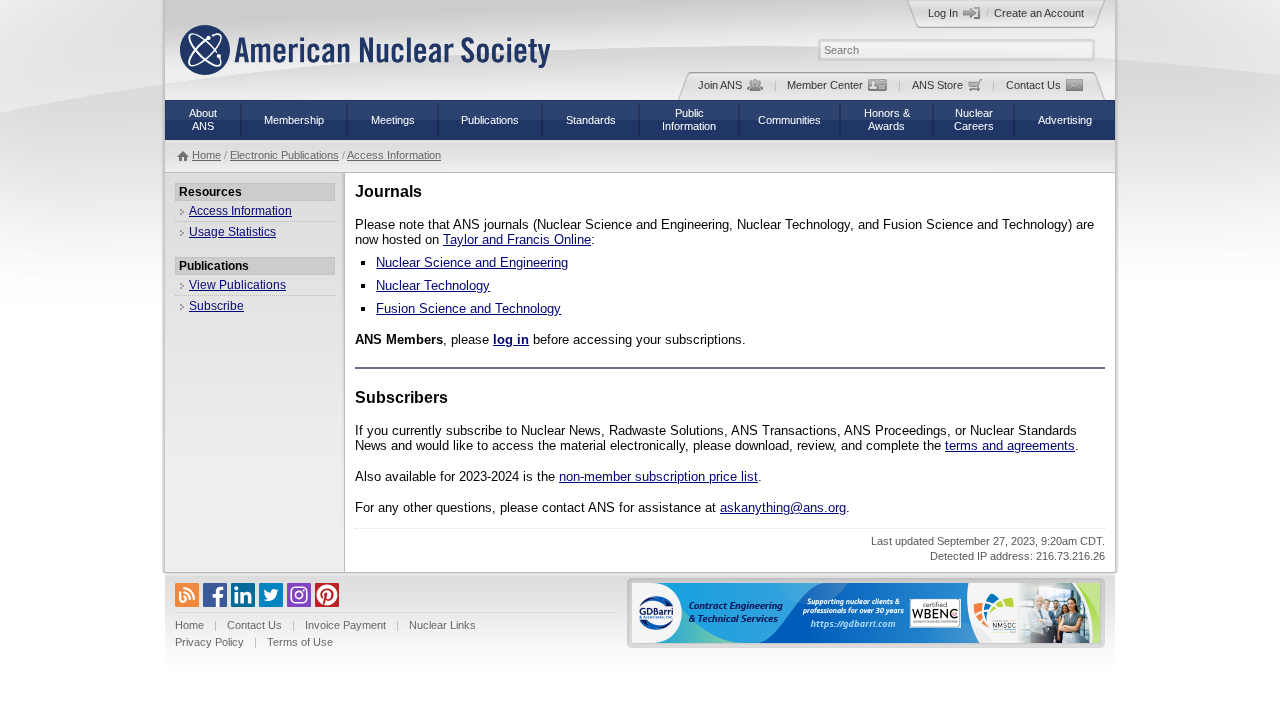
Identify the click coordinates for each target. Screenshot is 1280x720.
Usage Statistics (232, 232)
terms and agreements (1010, 445)
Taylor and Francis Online (517, 239)
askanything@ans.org (783, 507)
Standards (591, 120)
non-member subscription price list (658, 476)
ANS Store (937, 85)
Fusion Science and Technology (468, 308)
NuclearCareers (974, 119)
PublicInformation (689, 119)
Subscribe (216, 306)
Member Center (825, 85)
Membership (294, 120)
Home (206, 155)
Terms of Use (300, 642)
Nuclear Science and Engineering (472, 262)
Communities (789, 120)
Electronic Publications (284, 155)
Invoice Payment (345, 625)
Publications (490, 120)
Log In (943, 13)
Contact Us (1033, 85)
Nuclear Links (442, 625)
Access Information (394, 155)
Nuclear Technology (433, 285)
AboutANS (203, 119)
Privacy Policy (209, 642)
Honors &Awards (887, 119)
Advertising (1065, 120)
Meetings (393, 120)
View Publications (237, 285)
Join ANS (720, 85)
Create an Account (1039, 13)
